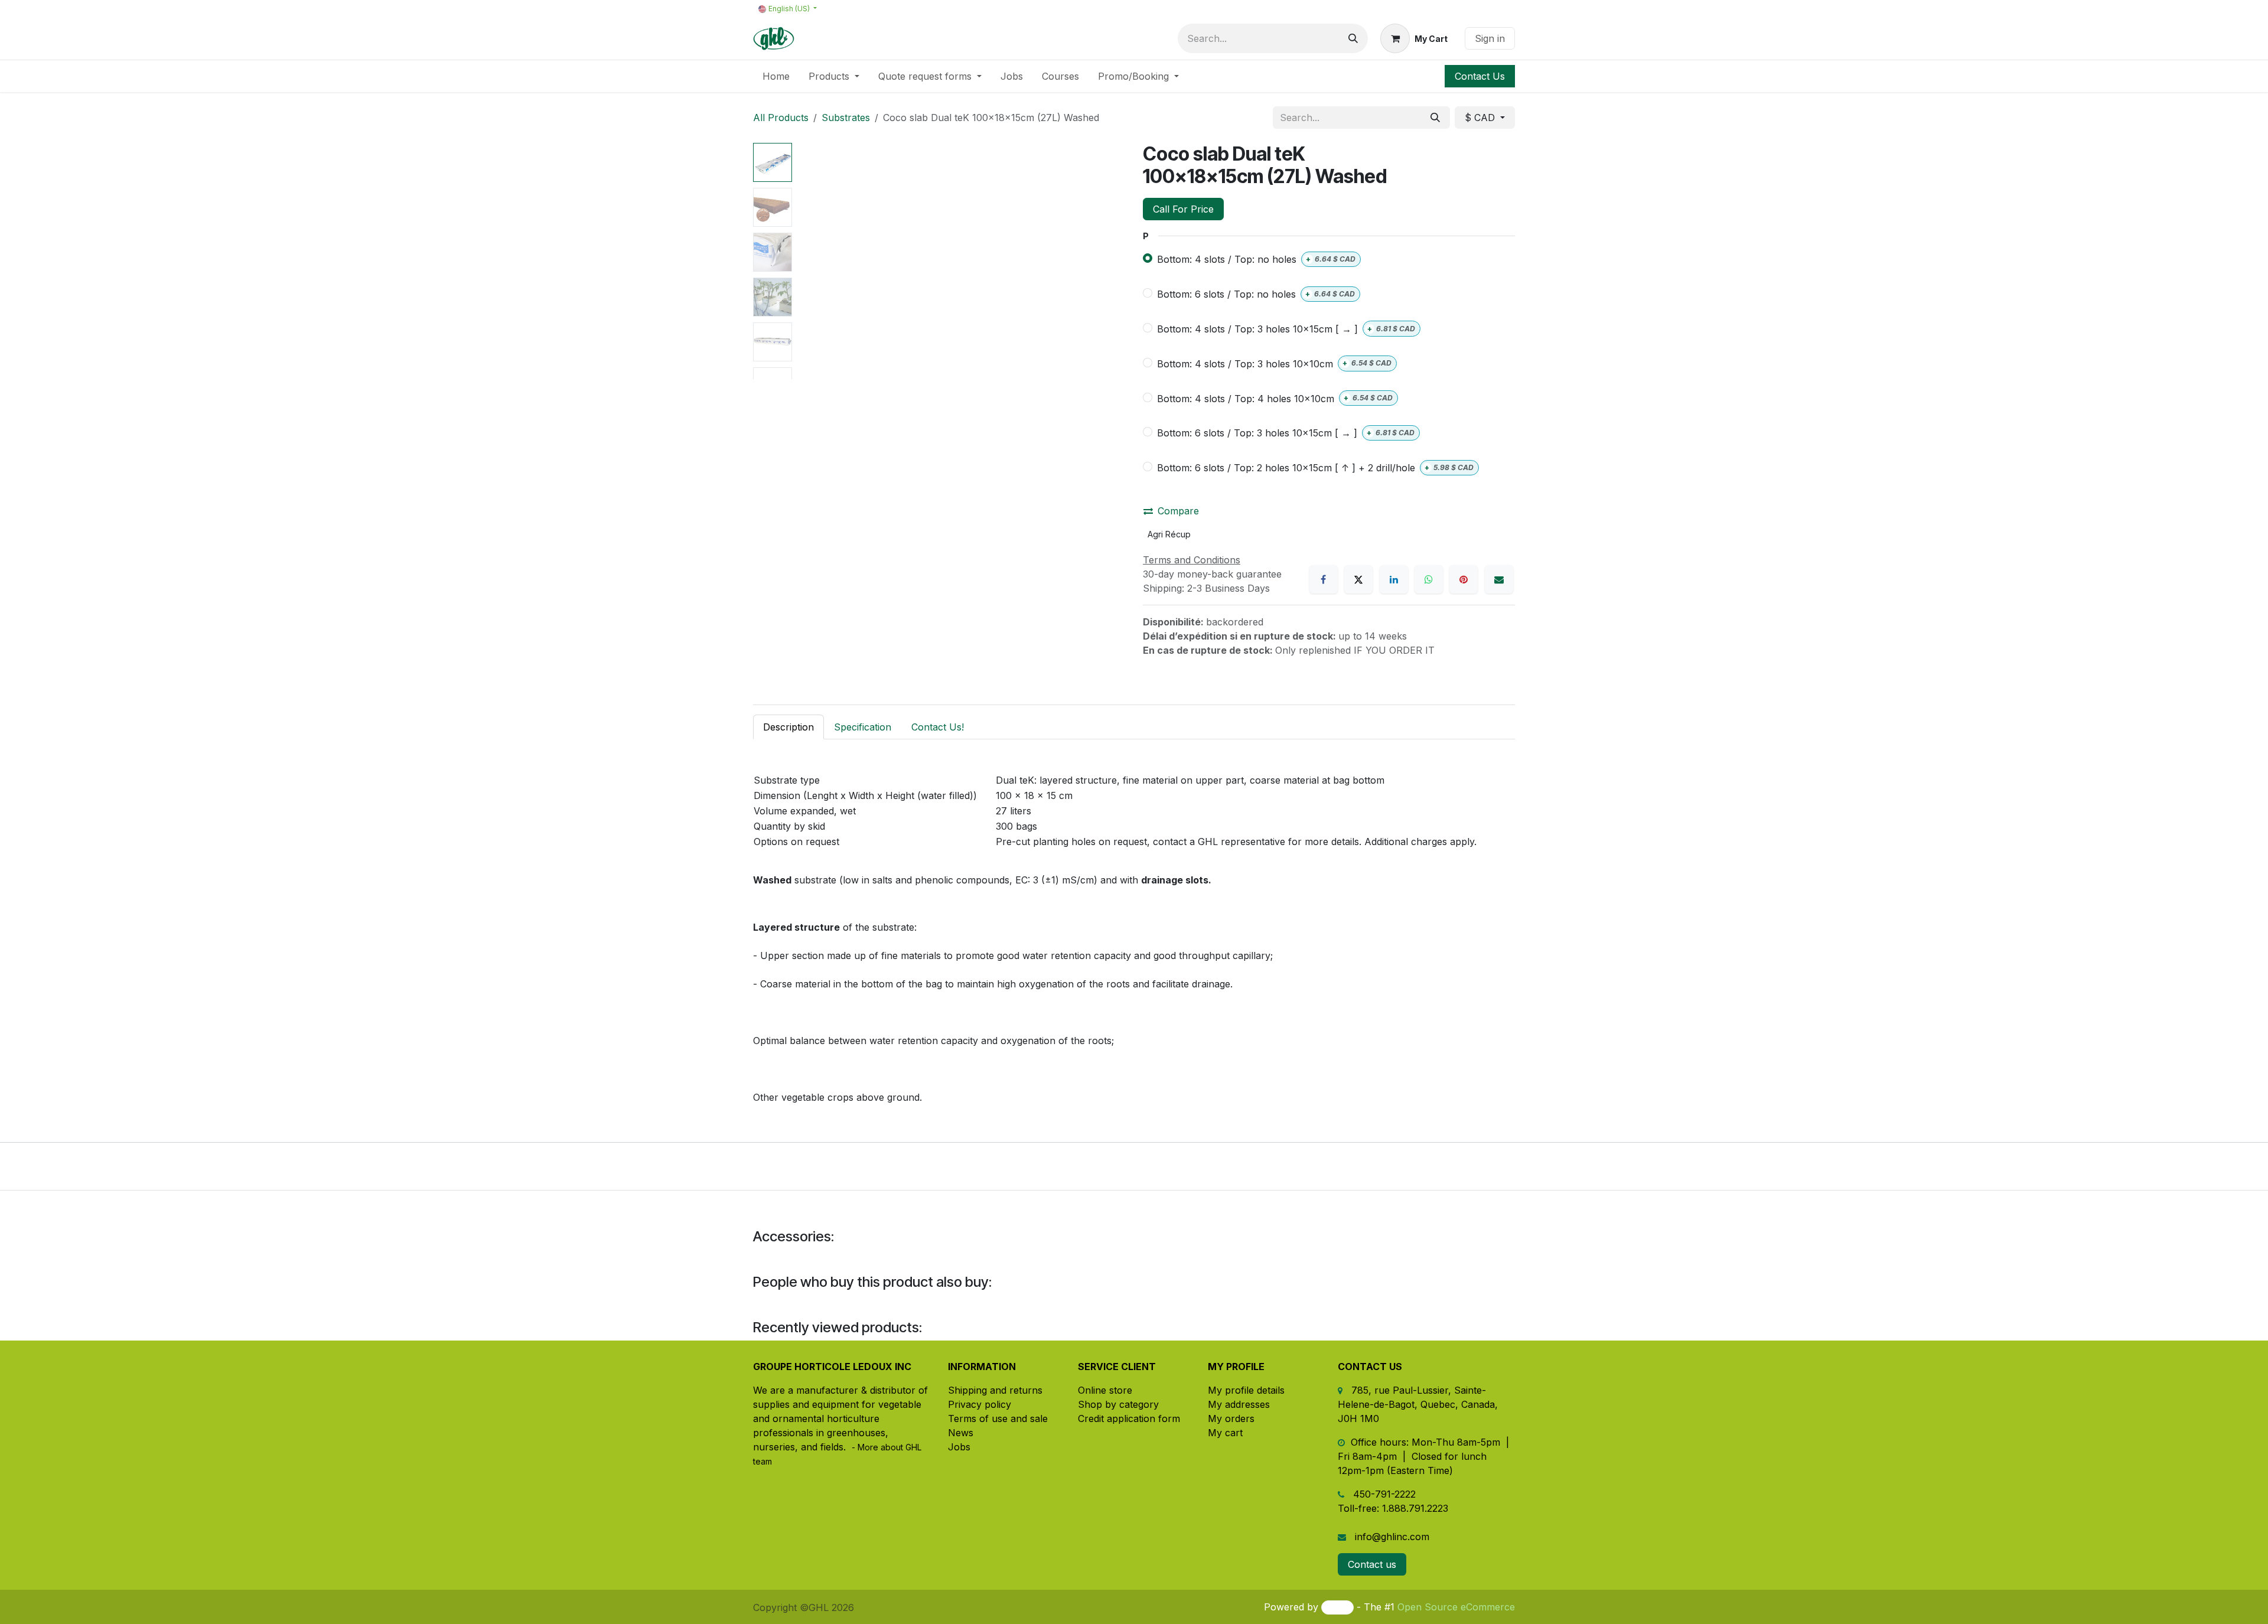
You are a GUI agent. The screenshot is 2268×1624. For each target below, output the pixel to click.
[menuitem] (776, 76)
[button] (813, 261)
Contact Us (1480, 76)
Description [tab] (788, 727)
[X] (1358, 579)
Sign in (1490, 38)
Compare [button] (1178, 511)
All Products (781, 118)
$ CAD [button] (1481, 118)
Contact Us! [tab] (938, 727)
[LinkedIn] (1394, 579)
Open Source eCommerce (1456, 1607)
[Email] (1499, 579)
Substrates (846, 118)
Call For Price (1183, 209)
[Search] (1353, 38)
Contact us (1372, 1564)
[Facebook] (1324, 579)
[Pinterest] (1464, 579)
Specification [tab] (863, 727)
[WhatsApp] (1429, 579)
